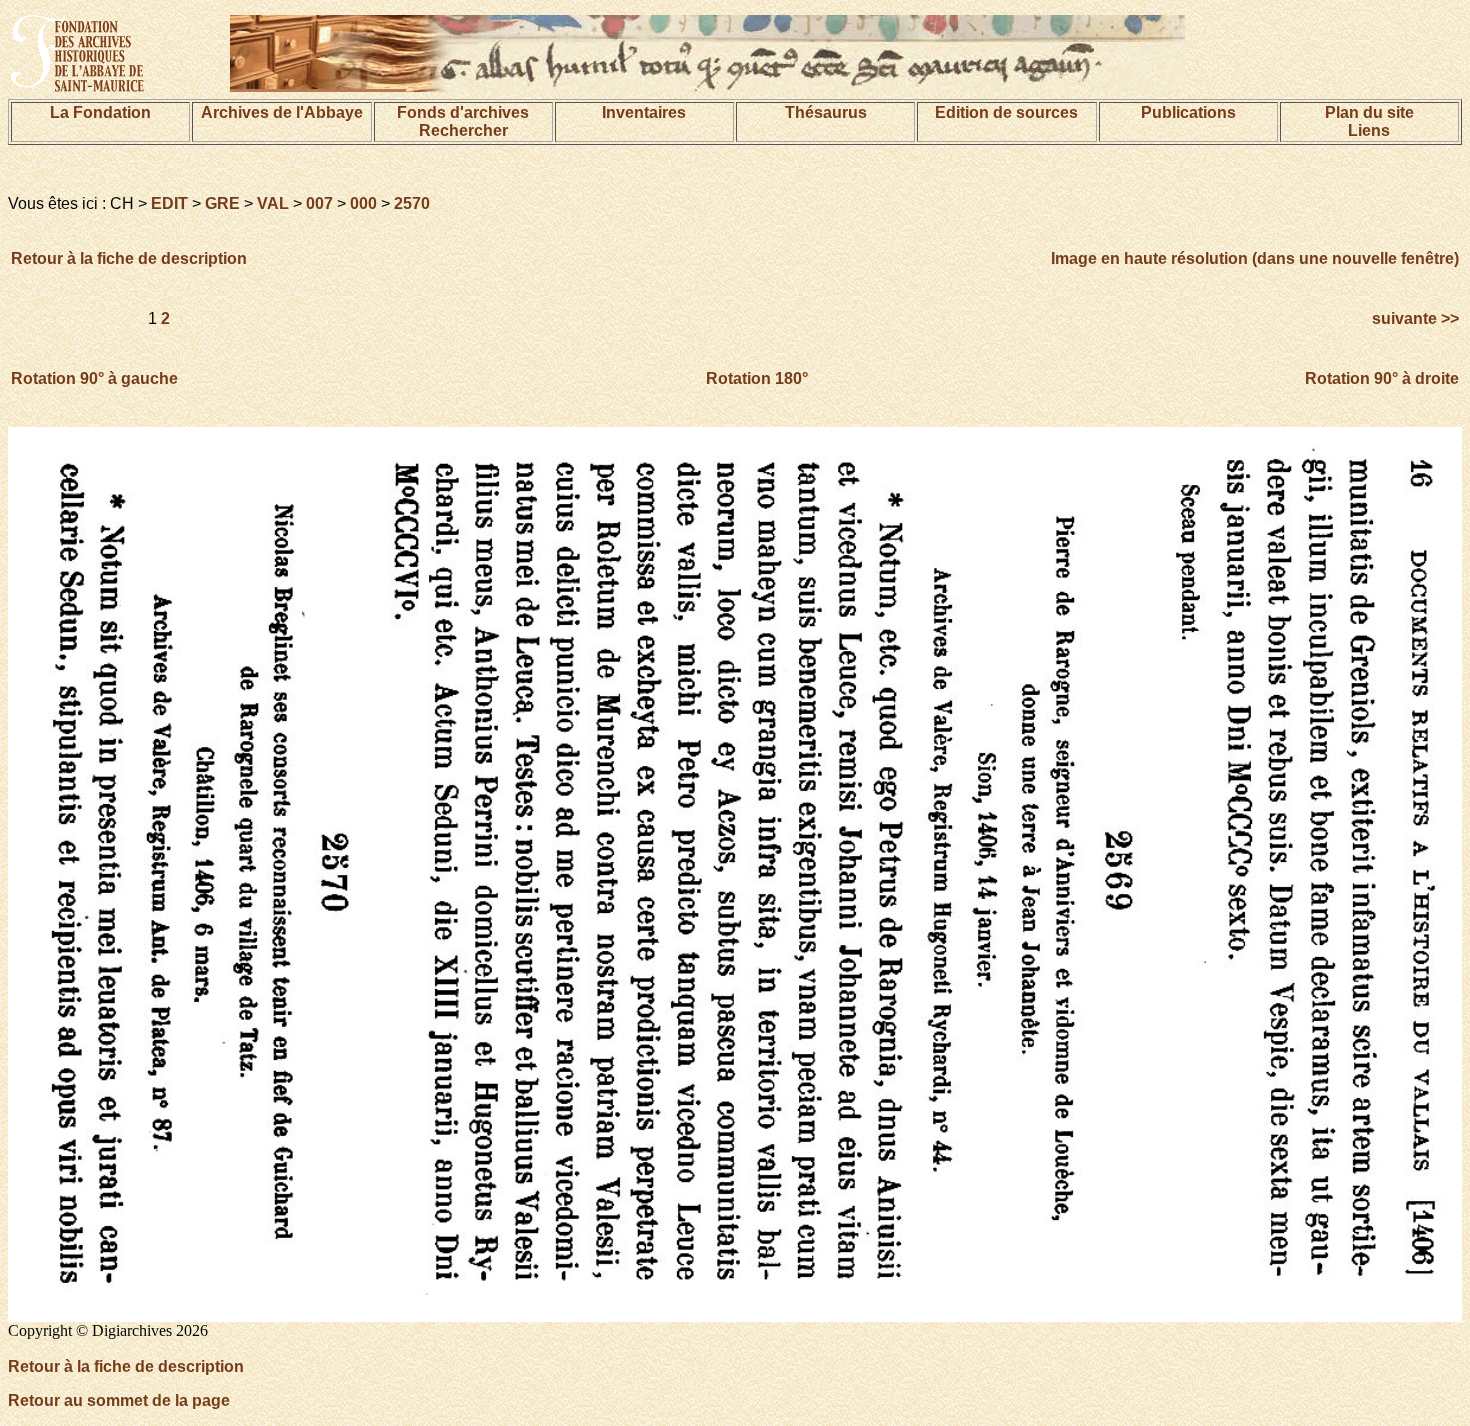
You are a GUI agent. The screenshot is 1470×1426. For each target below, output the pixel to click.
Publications (1188, 112)
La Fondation (100, 112)
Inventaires (644, 112)
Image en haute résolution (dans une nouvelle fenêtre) (1255, 258)
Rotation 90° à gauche (94, 378)
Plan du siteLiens (1369, 121)
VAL (273, 203)
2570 (412, 203)
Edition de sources (1006, 112)
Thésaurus (826, 112)
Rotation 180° (757, 378)
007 (319, 203)
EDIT (169, 203)
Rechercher (463, 130)
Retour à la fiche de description (129, 258)
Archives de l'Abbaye (282, 112)
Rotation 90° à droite (1382, 378)
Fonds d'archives (463, 112)
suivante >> (1413, 318)
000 (363, 203)
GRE (222, 203)
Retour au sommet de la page (119, 1400)
